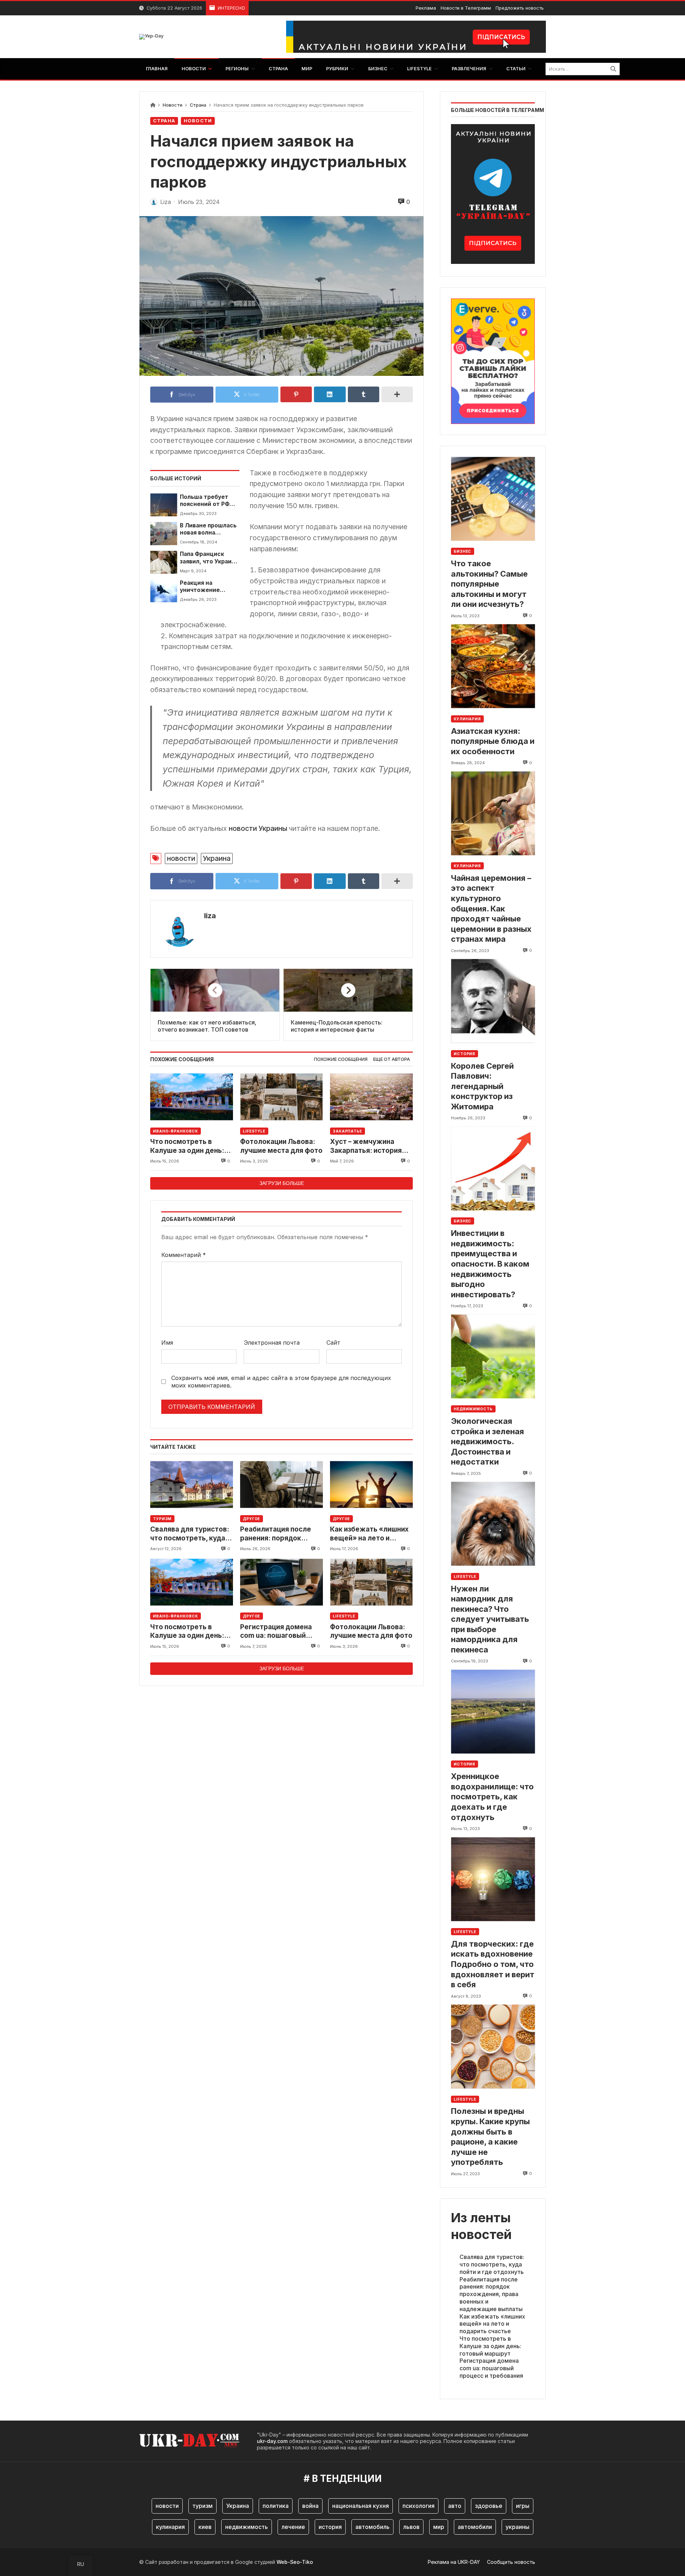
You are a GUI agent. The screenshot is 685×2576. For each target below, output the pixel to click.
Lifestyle (254, 1131)
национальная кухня (361, 2506)
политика (276, 2506)
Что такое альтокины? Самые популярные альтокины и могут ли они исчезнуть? (489, 584)
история (330, 2527)
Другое (252, 1519)
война (310, 2506)
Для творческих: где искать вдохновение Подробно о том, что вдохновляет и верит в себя (493, 1964)
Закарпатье (347, 1131)
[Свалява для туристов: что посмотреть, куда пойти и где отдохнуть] (192, 1485)
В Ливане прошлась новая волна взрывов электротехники (208, 529)
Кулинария (467, 719)
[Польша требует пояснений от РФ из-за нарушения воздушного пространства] (164, 505)
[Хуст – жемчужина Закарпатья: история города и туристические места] (371, 1097)
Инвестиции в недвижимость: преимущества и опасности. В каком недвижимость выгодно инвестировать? (490, 1264)
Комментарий (184, 1255)
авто (455, 2506)
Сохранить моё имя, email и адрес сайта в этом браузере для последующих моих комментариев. (281, 1382)
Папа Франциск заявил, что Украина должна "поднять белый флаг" (209, 558)
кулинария (170, 2527)
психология (418, 2506)
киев (205, 2527)
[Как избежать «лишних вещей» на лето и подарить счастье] (371, 1485)
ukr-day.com (272, 2441)
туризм (202, 2506)
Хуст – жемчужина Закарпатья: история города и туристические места (367, 1146)
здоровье (489, 2506)
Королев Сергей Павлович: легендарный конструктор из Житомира (482, 1086)
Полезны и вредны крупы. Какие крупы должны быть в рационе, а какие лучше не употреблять (490, 2137)
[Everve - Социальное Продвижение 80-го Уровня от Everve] (493, 359)
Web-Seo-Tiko (295, 2562)
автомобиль (372, 2527)
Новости (172, 105)
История (465, 1054)
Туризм (162, 1519)
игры (523, 2506)
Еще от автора (392, 1059)
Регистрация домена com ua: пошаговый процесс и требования (278, 1632)
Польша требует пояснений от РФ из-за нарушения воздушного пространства (205, 501)
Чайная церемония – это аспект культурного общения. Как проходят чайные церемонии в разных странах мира (491, 909)
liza (210, 916)
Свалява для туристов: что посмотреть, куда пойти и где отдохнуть (190, 1534)
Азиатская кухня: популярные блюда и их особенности (493, 741)
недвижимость (247, 2527)
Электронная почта (272, 1343)
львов (411, 2527)
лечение (293, 2527)
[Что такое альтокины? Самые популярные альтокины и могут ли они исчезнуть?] (493, 499)
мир (439, 2527)
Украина (217, 858)
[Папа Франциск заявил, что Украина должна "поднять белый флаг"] (164, 562)
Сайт (333, 1343)
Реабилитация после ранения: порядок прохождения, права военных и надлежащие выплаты (281, 1534)
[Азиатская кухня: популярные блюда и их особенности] (493, 666)
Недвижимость (473, 1409)
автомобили (475, 2527)
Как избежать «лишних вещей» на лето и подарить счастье (369, 1534)
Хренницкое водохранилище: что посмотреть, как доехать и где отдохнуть (492, 1796)
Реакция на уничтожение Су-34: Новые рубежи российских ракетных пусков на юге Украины (209, 587)
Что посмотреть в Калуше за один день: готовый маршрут (187, 1146)
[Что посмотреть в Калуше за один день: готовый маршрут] (192, 1097)
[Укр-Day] (151, 37)
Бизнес (463, 551)
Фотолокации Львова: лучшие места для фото (281, 1146)
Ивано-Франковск (176, 1131)
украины (517, 2527)
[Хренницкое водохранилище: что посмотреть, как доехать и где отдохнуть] (493, 1711)
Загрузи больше (282, 1183)
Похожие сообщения (341, 1059)
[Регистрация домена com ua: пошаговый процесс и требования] (281, 1582)
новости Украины (258, 828)
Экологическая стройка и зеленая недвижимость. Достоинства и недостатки (488, 1441)
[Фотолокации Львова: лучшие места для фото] (281, 1097)
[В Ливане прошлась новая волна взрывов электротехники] (164, 533)
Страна (198, 105)
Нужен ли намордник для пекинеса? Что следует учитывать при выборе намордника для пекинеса (490, 1619)
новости (181, 858)
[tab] (341, 1060)
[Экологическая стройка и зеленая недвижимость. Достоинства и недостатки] (493, 1356)
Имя (167, 1343)
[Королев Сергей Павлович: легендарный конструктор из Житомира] (493, 1001)
